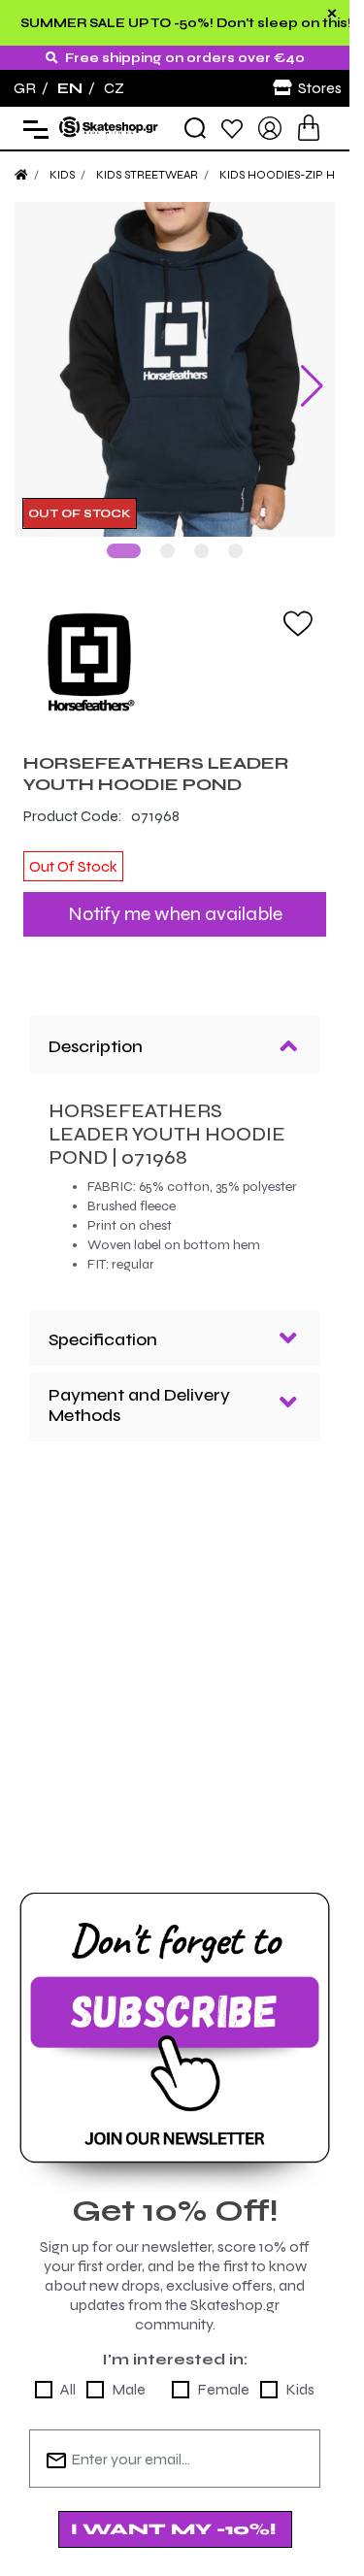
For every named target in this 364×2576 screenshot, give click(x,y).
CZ (114, 88)
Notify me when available (175, 899)
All (68, 2375)
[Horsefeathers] (175, 647)
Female (223, 2375)
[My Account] (270, 127)
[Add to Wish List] (298, 608)
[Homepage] (21, 175)
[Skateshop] (109, 127)
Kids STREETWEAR (147, 175)
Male (129, 2375)
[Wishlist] (232, 128)
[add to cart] (309, 128)
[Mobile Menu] (32, 129)
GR (25, 88)
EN (70, 88)
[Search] (195, 128)
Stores (320, 88)
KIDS (62, 175)
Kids (300, 2375)
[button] (124, 536)
